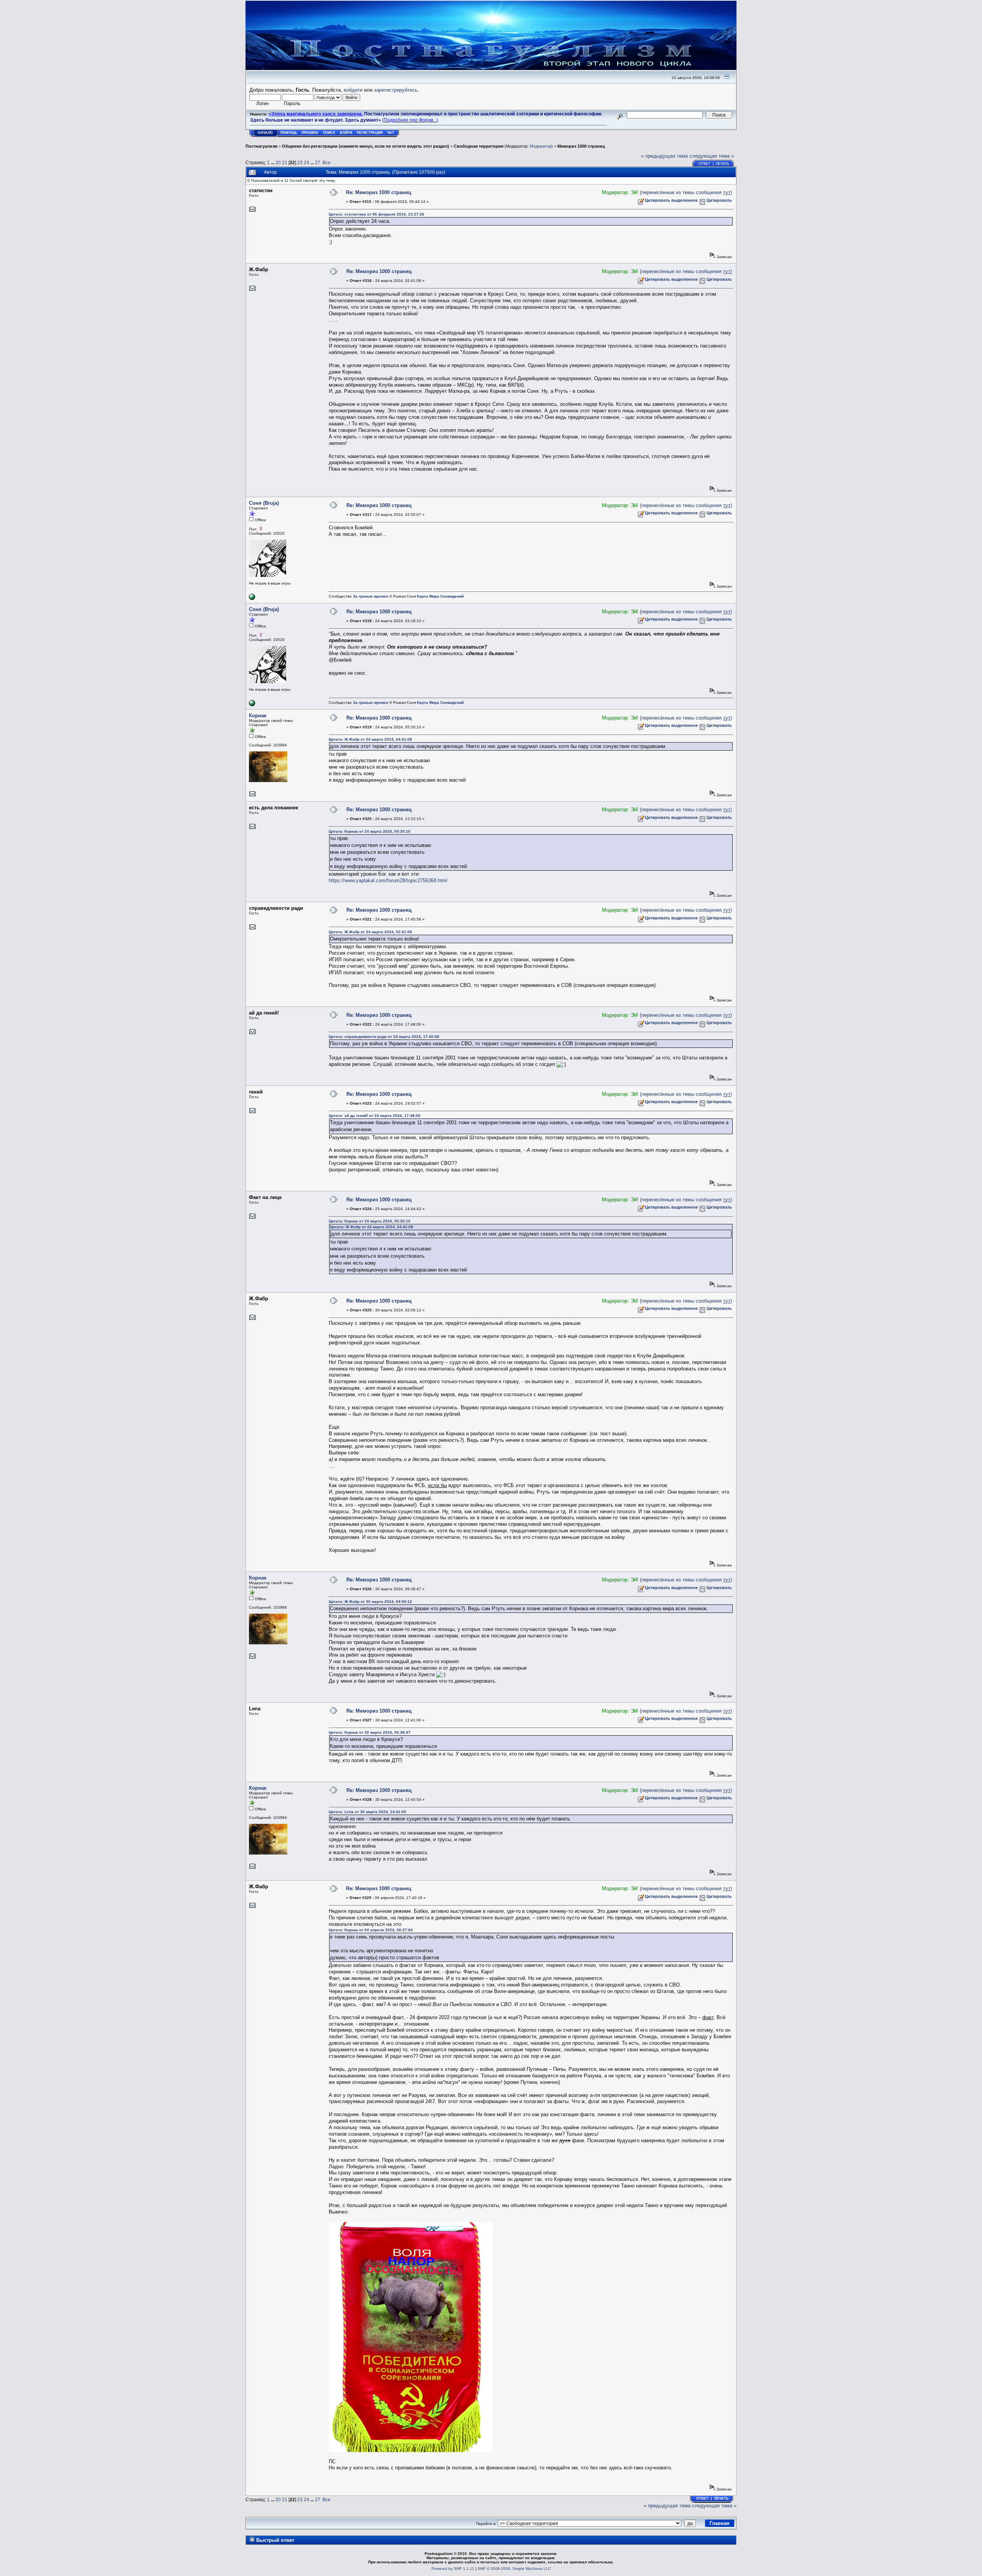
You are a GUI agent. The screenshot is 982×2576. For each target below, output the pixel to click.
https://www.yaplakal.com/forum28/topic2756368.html (388, 880)
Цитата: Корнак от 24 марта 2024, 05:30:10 (370, 831)
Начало (265, 133)
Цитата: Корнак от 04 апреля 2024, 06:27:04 (371, 1930)
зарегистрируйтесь (396, 90)
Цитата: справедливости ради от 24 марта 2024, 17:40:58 (384, 1037)
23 (300, 162)
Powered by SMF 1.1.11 (453, 2569)
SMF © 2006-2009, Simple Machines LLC (514, 2569)
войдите (353, 90)
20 (278, 162)
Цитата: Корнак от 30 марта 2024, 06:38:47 (370, 1732)
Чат (391, 133)
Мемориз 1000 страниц (581, 146)
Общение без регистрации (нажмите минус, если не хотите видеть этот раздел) (366, 146)
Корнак (258, 716)
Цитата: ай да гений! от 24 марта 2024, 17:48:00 (375, 1116)
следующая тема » (712, 156)
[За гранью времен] (252, 599)
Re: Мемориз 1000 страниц (379, 192)
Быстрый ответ (275, 2540)
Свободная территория (479, 146)
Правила (310, 133)
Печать (722, 164)
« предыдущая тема (664, 156)
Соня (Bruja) (264, 503)
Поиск (329, 133)
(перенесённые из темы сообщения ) (686, 192)
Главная (720, 2523)
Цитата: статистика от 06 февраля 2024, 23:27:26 (376, 214)
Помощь (289, 133)
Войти (346, 133)
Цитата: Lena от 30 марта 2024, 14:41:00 (367, 1812)
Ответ (704, 164)
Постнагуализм (261, 146)
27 (318, 162)
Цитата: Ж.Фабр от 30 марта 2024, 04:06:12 (370, 1602)
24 (306, 162)
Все (327, 162)
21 (285, 162)
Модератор (540, 146)
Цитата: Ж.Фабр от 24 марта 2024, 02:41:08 (370, 932)
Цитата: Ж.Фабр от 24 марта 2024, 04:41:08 (370, 739)
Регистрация (370, 133)
